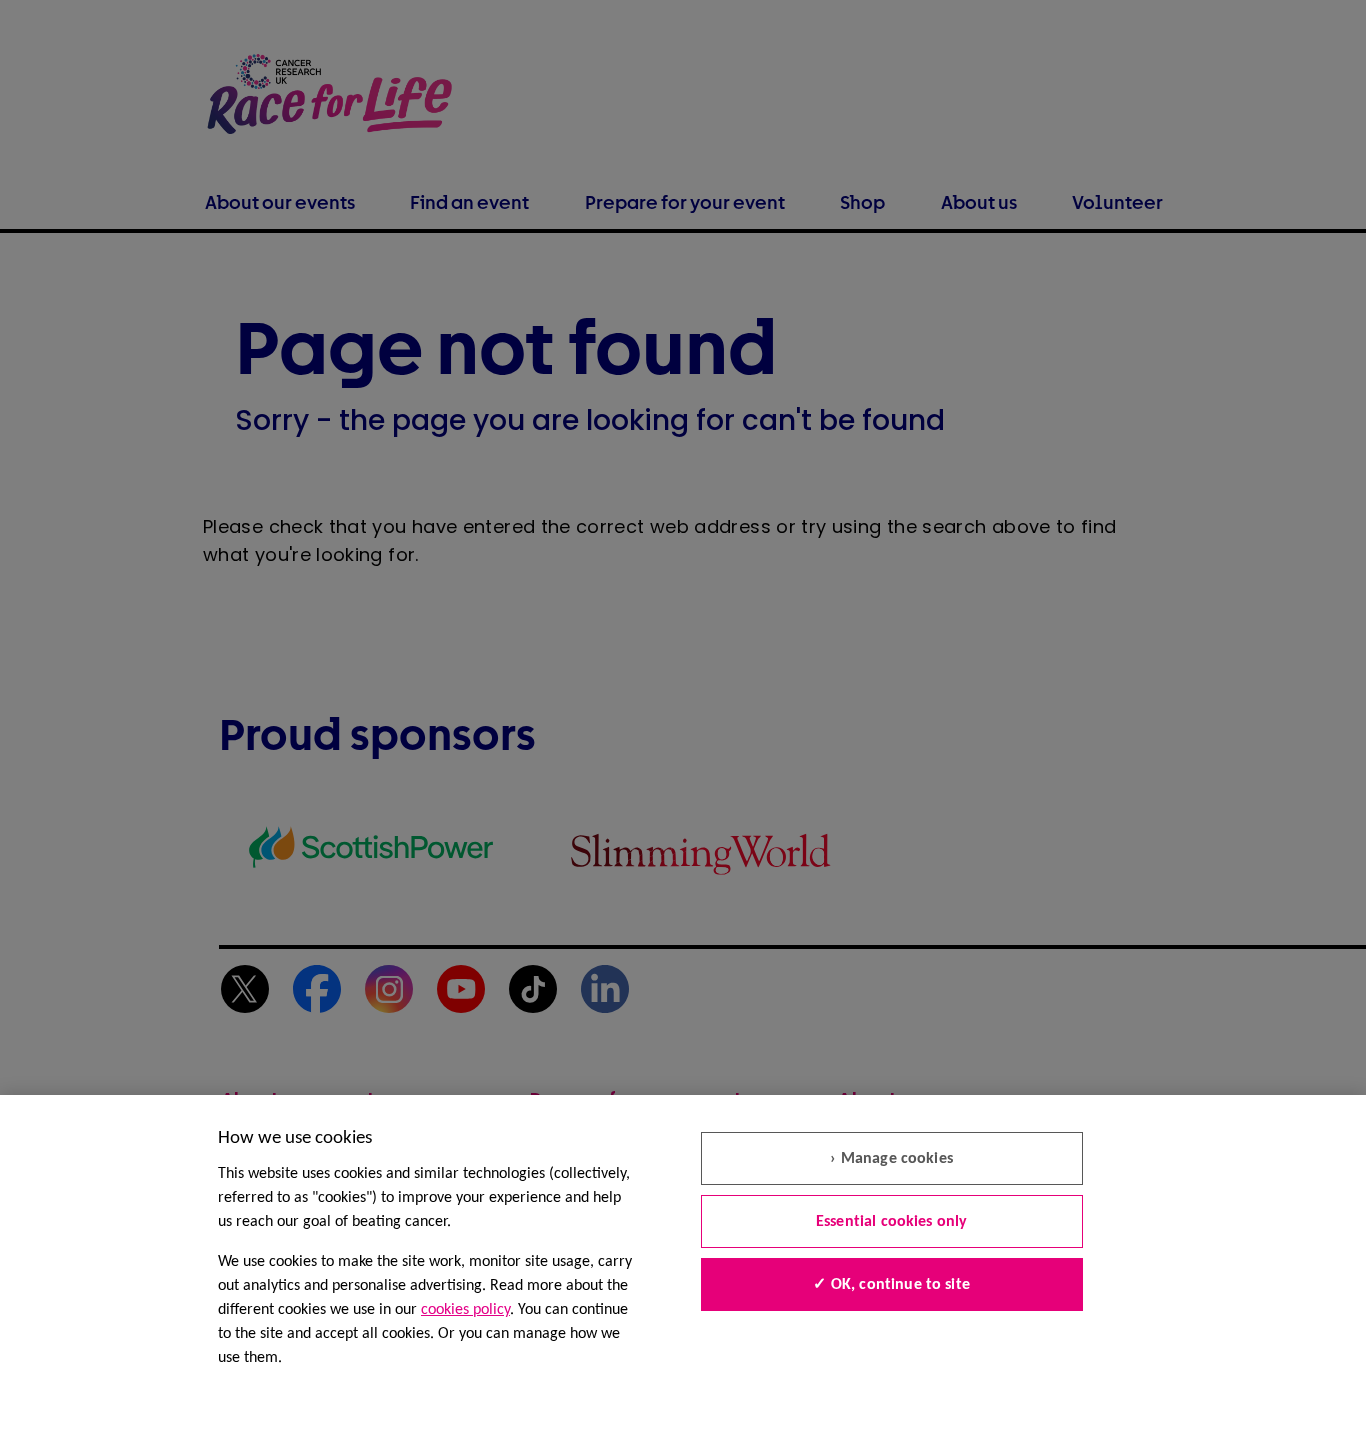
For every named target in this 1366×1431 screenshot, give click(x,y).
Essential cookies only (892, 1222)
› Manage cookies (891, 1159)
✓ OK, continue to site (891, 1285)
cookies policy (465, 1310)
